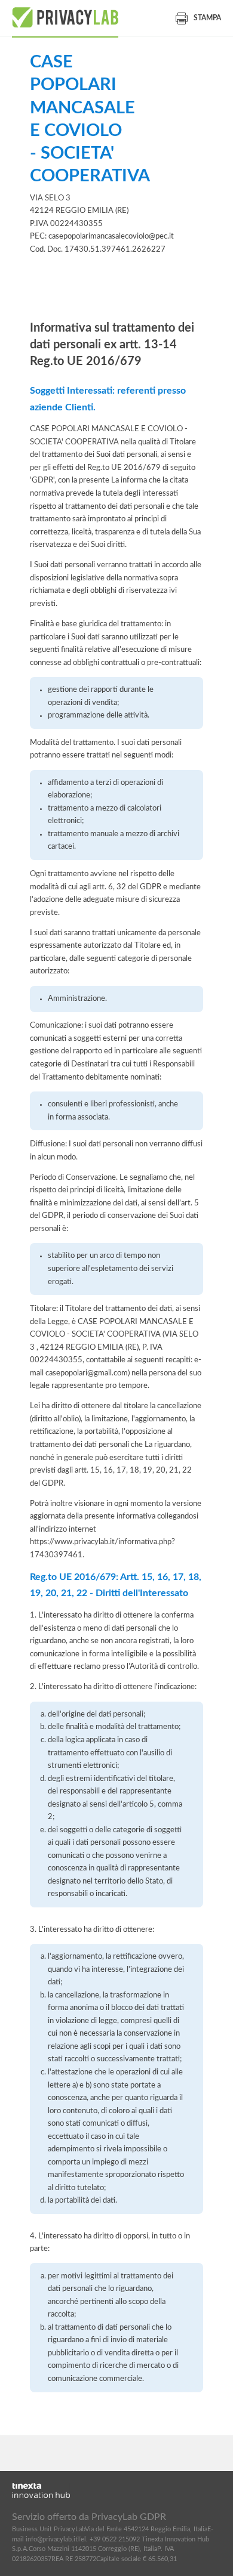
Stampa (207, 18)
